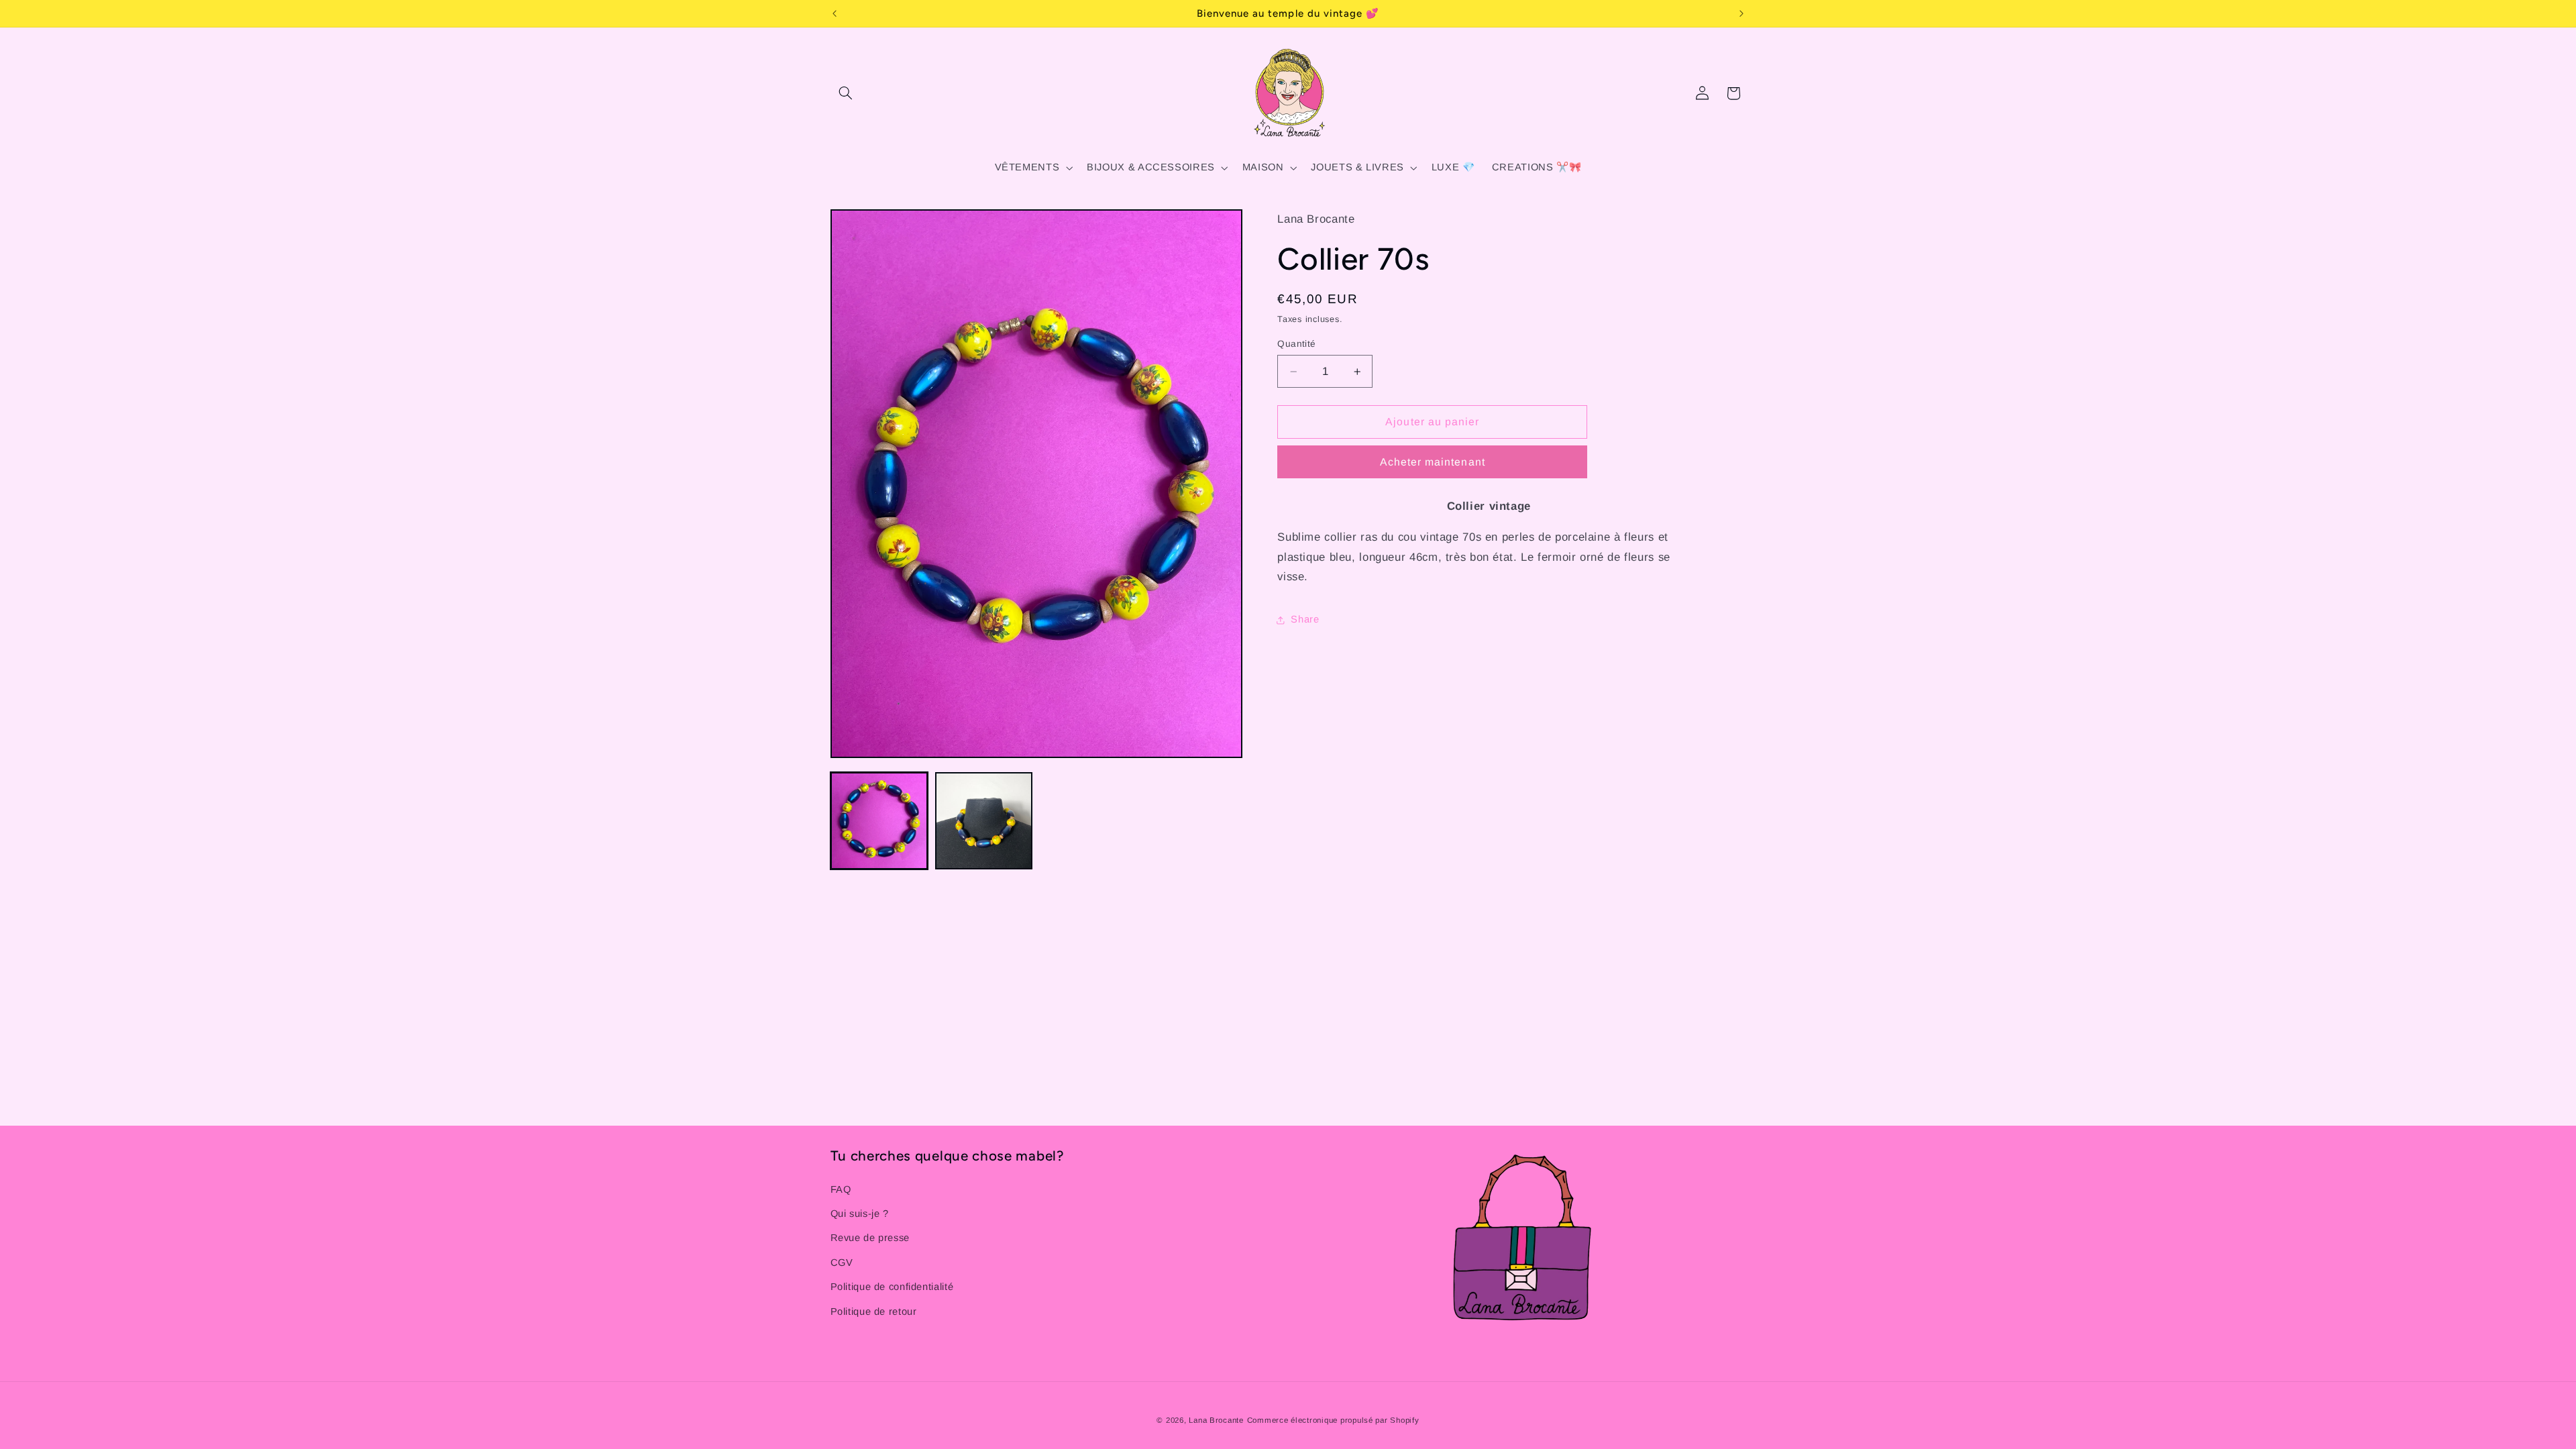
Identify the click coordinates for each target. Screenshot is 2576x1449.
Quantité (1296, 344)
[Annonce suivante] (1741, 13)
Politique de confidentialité (892, 1287)
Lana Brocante (1216, 1420)
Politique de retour (874, 1311)
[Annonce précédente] (835, 13)
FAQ (841, 1189)
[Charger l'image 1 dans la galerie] (879, 821)
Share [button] (1305, 619)
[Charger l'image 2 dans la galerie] (984, 821)
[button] (846, 93)
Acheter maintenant (1433, 462)
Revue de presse (870, 1238)
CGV (842, 1263)
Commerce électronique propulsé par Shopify (1333, 1420)
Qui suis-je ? (860, 1214)
